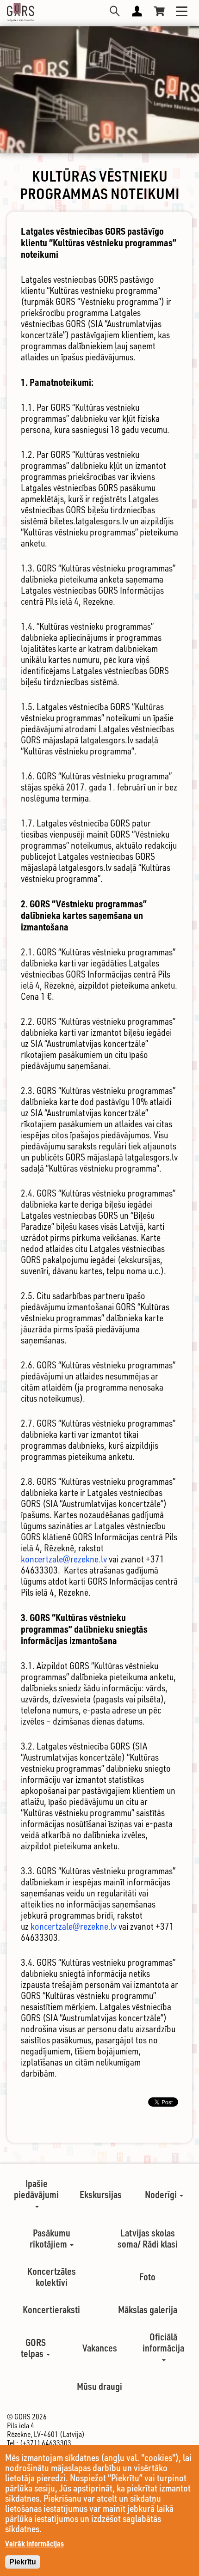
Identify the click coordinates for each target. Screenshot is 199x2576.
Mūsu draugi (99, 2386)
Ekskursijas (101, 2194)
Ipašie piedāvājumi (36, 2189)
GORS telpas (33, 2348)
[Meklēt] (115, 11)
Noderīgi (162, 2194)
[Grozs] (159, 11)
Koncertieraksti (51, 2309)
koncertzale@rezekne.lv (64, 1559)
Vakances (100, 2348)
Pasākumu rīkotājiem (50, 2238)
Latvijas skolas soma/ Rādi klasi (148, 2238)
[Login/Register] (137, 11)
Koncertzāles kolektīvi (52, 2277)
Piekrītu (23, 2562)
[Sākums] (21, 12)
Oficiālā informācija (163, 2342)
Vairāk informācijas (34, 2543)
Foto (147, 2277)
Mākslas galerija (148, 2309)
